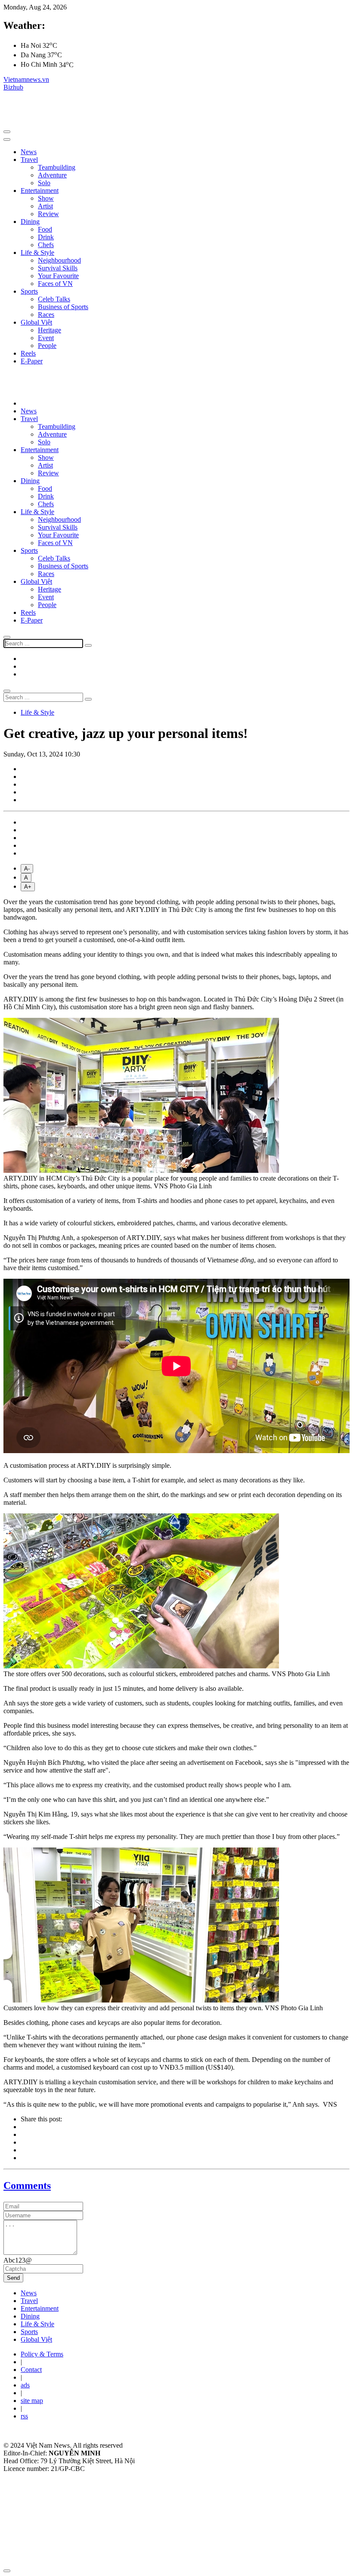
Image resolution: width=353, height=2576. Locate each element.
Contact (31, 2370)
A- (27, 869)
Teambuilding (57, 167)
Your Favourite (58, 276)
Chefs (46, 245)
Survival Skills (58, 268)
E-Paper (32, 361)
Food (45, 229)
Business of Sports (63, 307)
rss (24, 2416)
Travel (29, 160)
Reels (28, 353)
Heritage (50, 330)
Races (46, 315)
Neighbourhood (59, 260)
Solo (44, 183)
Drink (46, 237)
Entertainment (40, 191)
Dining (30, 222)
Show (46, 198)
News (29, 152)
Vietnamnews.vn (26, 79)
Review (48, 214)
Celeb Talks (54, 299)
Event (46, 338)
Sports (29, 291)
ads (25, 2385)
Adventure (52, 175)
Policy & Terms (42, 2354)
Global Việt (36, 322)
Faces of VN (55, 284)
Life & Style (37, 253)
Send (13, 2278)
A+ (28, 887)
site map (32, 2401)
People (47, 346)
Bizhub (13, 87)
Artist (45, 206)
